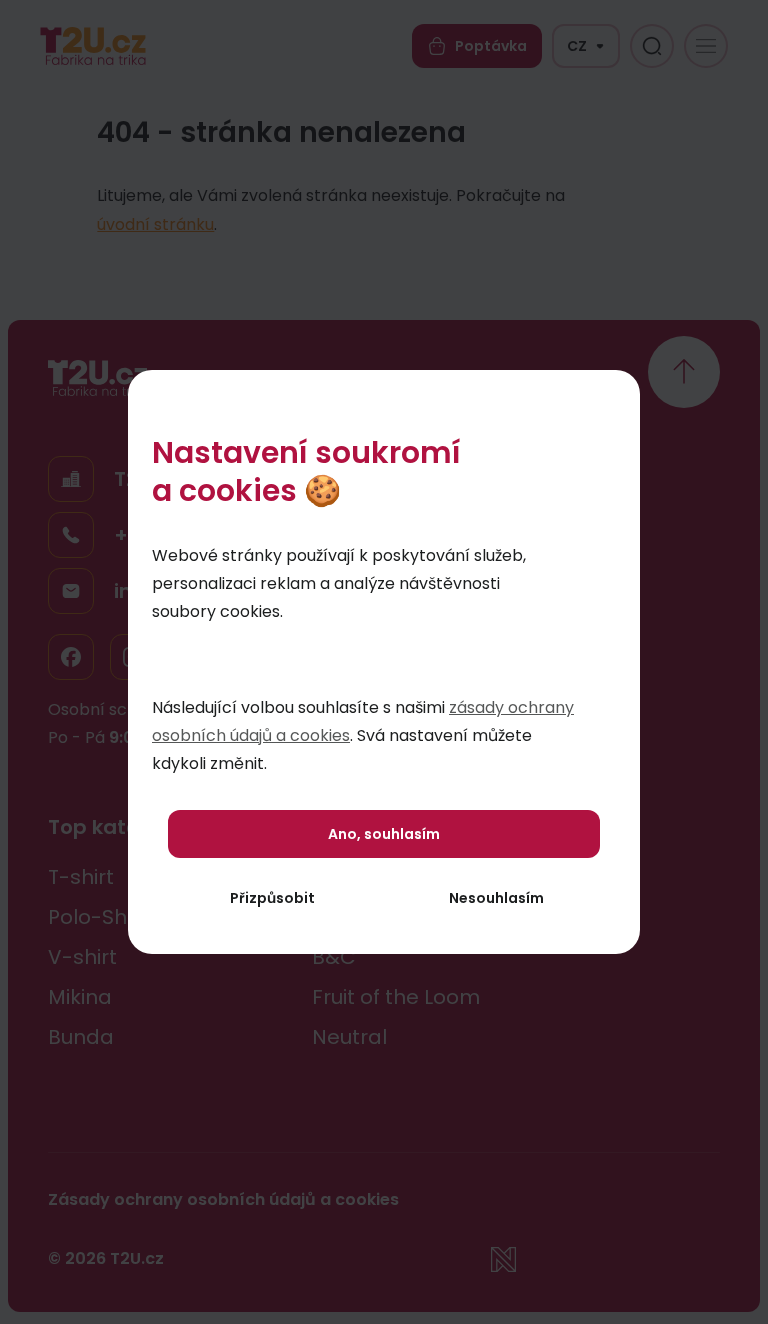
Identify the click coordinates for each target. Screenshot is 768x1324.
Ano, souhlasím (384, 834)
